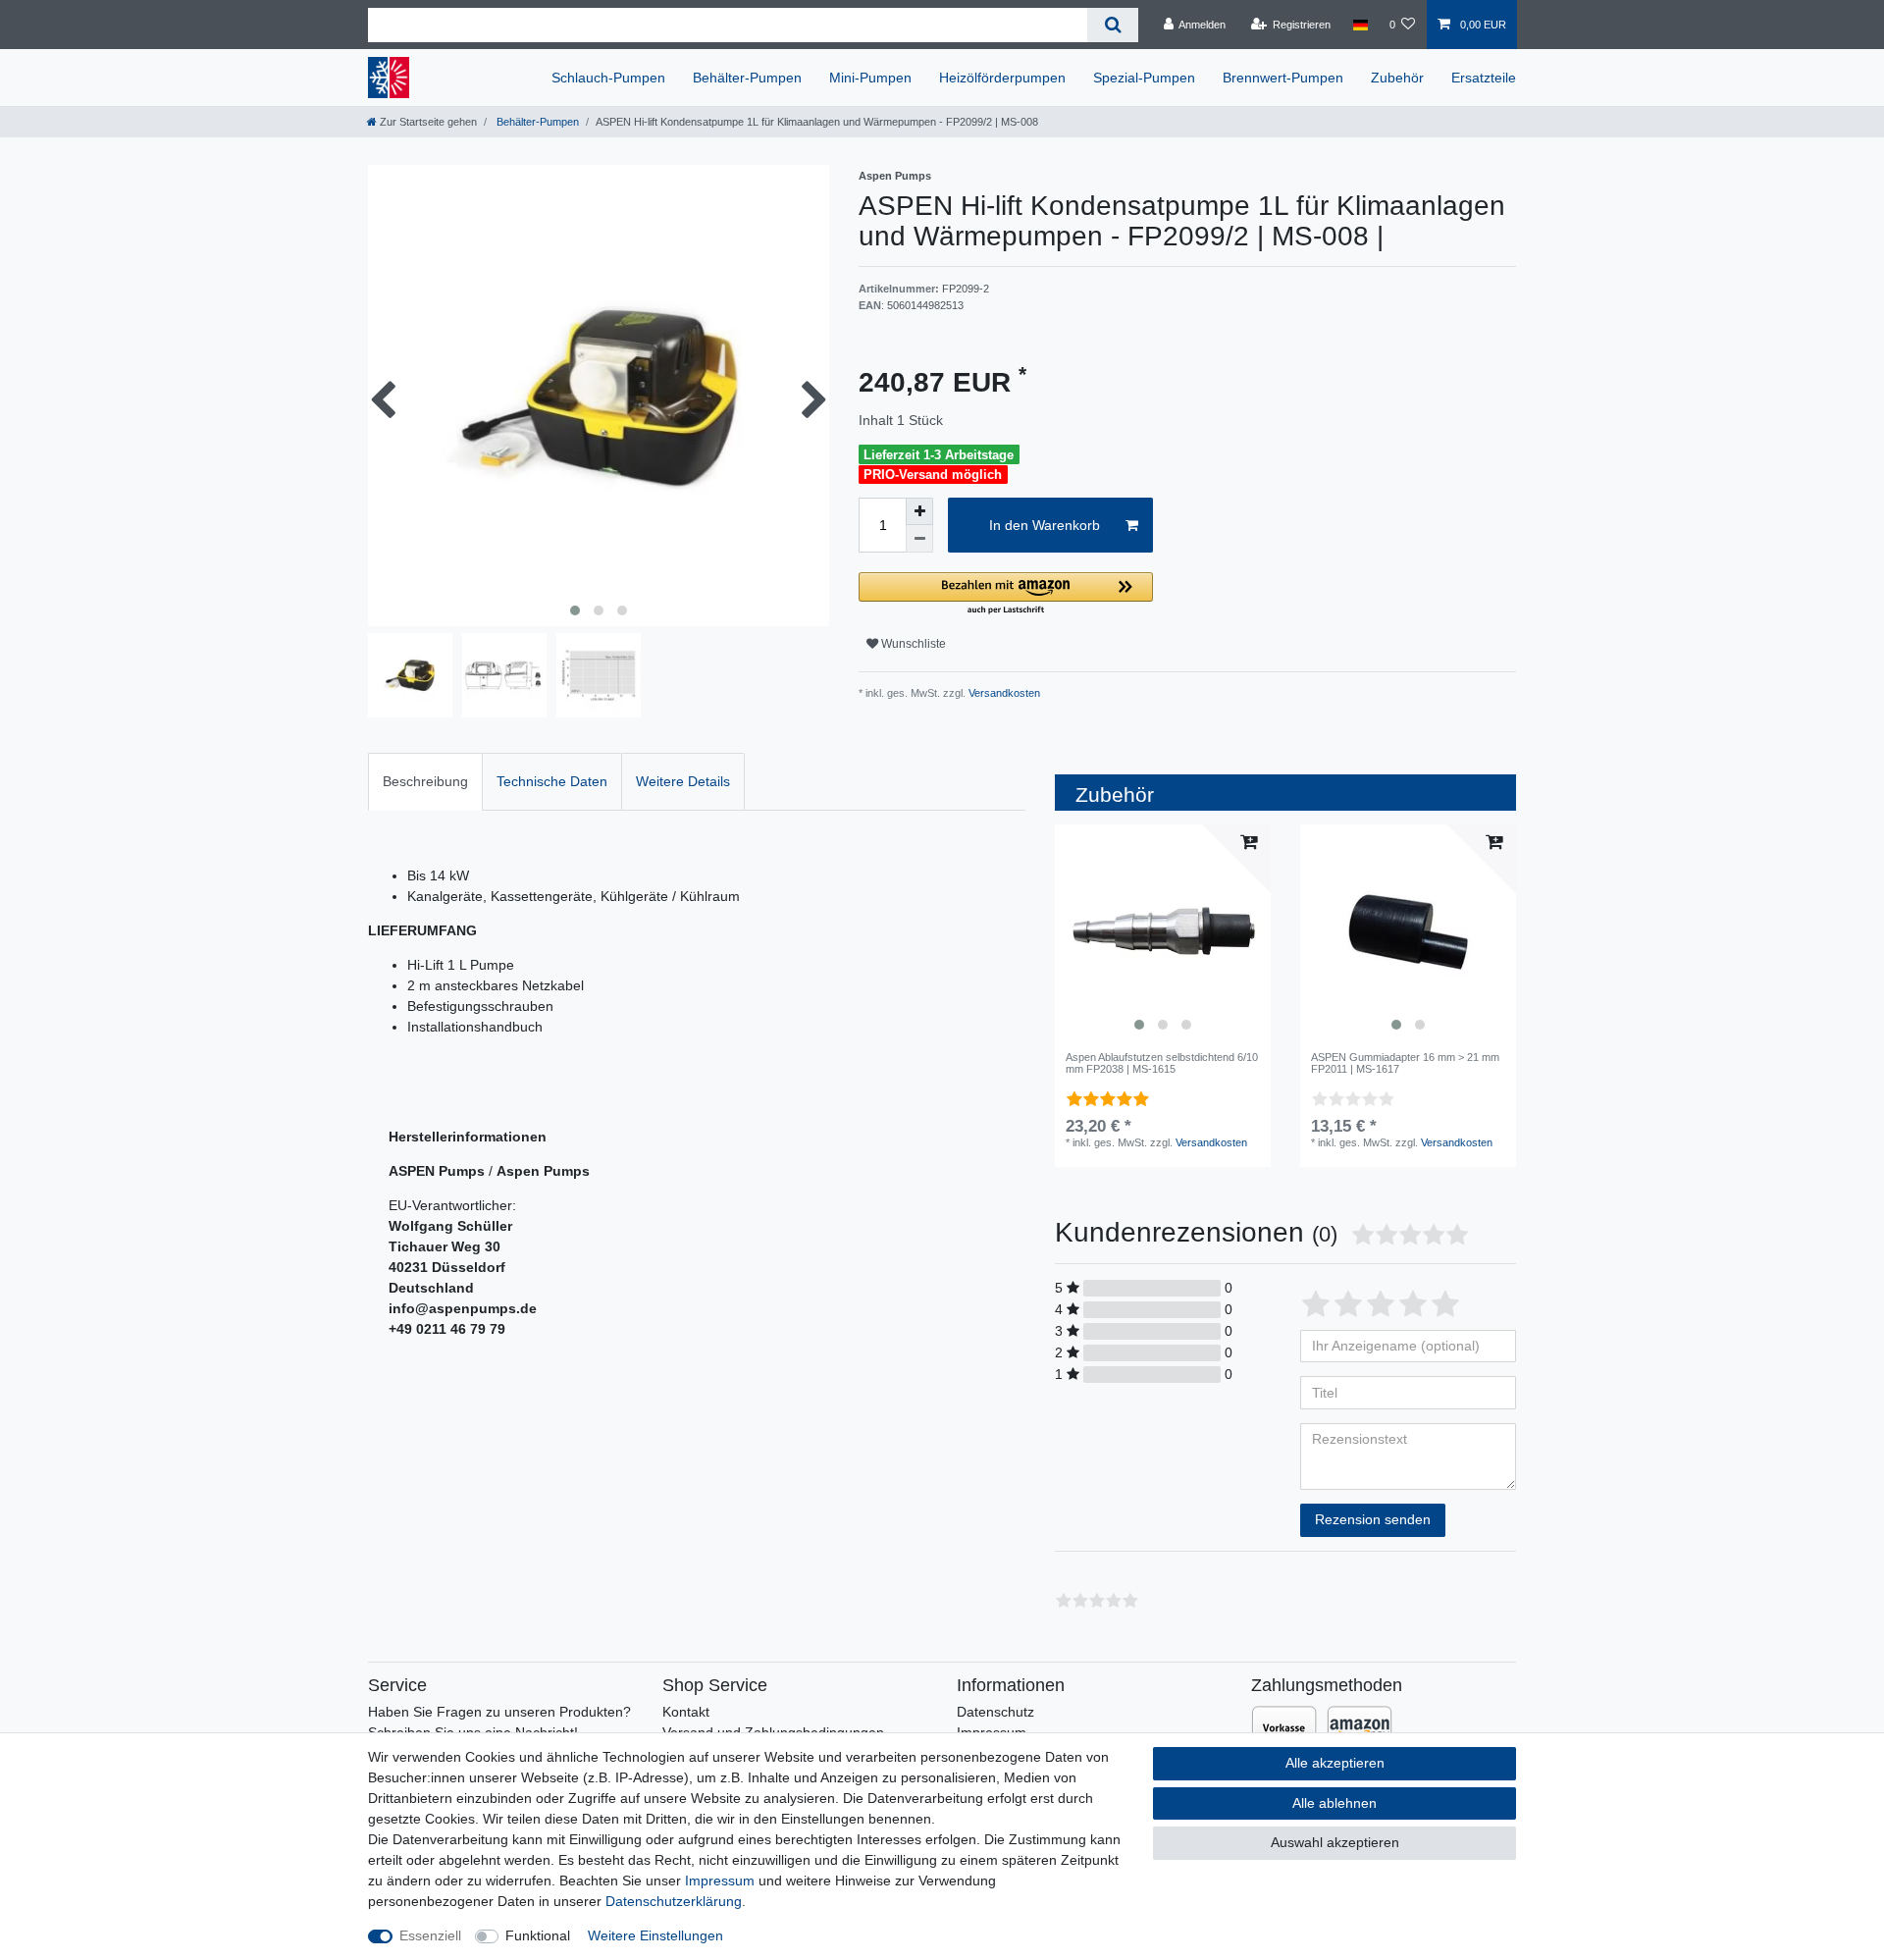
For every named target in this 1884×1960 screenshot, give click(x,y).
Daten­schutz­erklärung (674, 1901)
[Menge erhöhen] (919, 511)
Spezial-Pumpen (1144, 78)
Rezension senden (1373, 1519)
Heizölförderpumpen (1002, 78)
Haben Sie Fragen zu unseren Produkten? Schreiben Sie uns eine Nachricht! (499, 1722)
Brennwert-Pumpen (1283, 78)
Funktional (538, 1935)
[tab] (425, 782)
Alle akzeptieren (1335, 1763)
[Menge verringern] (919, 539)
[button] (1006, 594)
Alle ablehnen (1334, 1803)
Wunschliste (912, 644)
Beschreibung (425, 781)
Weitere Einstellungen (655, 1935)
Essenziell (430, 1935)
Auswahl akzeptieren (1335, 1842)
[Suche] (1112, 25)
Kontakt (686, 1712)
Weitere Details (683, 781)
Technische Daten (552, 781)
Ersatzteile (1484, 78)
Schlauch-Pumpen (608, 78)
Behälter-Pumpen (747, 78)
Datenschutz (995, 1712)
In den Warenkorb (1045, 525)
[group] (1163, 932)
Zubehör (1397, 78)
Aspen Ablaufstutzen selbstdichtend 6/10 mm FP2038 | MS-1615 (1162, 1063)
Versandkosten (1003, 693)
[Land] (1360, 25)
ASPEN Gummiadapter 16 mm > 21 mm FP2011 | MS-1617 (1405, 1063)
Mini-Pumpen (870, 78)
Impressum (720, 1881)
